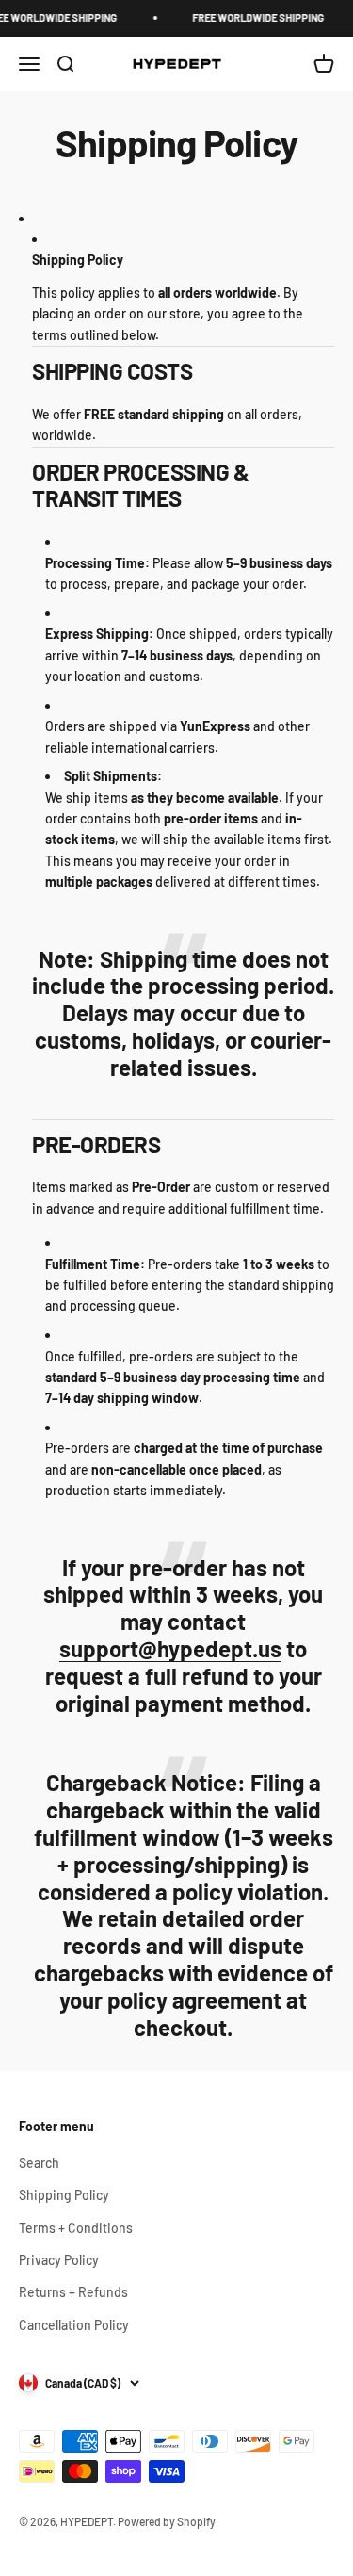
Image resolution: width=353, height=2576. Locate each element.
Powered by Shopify (167, 2521)
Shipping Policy (64, 2195)
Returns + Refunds (73, 2292)
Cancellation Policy (74, 2325)
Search (39, 2163)
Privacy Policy (59, 2260)
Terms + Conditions (76, 2228)
